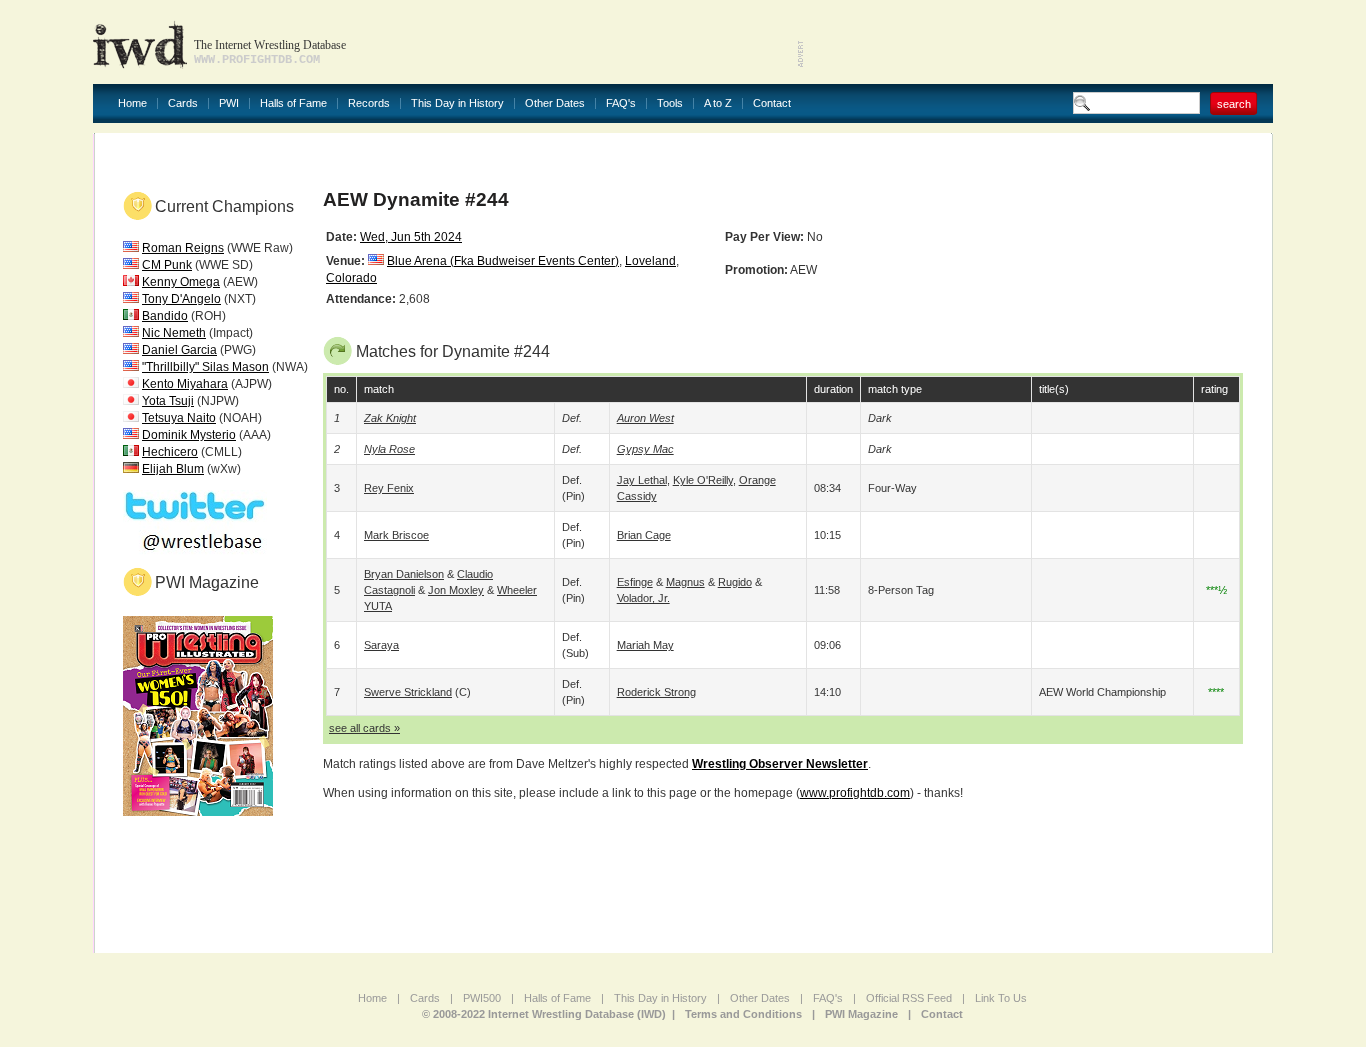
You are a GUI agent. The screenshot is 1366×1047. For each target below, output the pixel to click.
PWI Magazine (861, 1014)
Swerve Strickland (408, 692)
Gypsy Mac (645, 449)
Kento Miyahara (185, 384)
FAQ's (621, 103)
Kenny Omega (181, 282)
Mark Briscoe (396, 535)
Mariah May (645, 645)
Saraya (381, 645)
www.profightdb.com (855, 793)
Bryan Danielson (404, 574)
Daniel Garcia (179, 350)
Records (369, 103)
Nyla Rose (389, 449)
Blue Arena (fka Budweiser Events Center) (503, 261)
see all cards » (364, 728)
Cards (183, 103)
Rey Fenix (389, 488)
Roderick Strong (656, 692)
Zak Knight (390, 418)
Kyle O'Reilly (703, 480)
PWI (229, 103)
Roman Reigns (183, 248)
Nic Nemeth (174, 333)
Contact (772, 103)
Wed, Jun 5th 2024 (411, 237)
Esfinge (635, 582)
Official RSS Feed (909, 998)
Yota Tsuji (168, 401)
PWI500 (482, 998)
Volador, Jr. (643, 598)
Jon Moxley (456, 590)
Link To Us (1001, 998)
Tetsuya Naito (179, 418)
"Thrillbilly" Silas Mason (205, 367)
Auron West (645, 418)
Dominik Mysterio (189, 435)
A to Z (718, 103)
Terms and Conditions (743, 1014)
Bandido (165, 316)
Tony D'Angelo (181, 299)
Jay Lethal (642, 480)
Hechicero (170, 452)
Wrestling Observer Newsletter (780, 764)
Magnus (685, 582)
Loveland (650, 261)
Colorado (351, 278)
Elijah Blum (173, 469)
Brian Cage (644, 535)
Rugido (735, 582)
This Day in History (457, 103)
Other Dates (555, 103)
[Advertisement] (1039, 40)
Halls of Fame (293, 103)
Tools (670, 103)
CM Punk (167, 265)
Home (132, 103)
